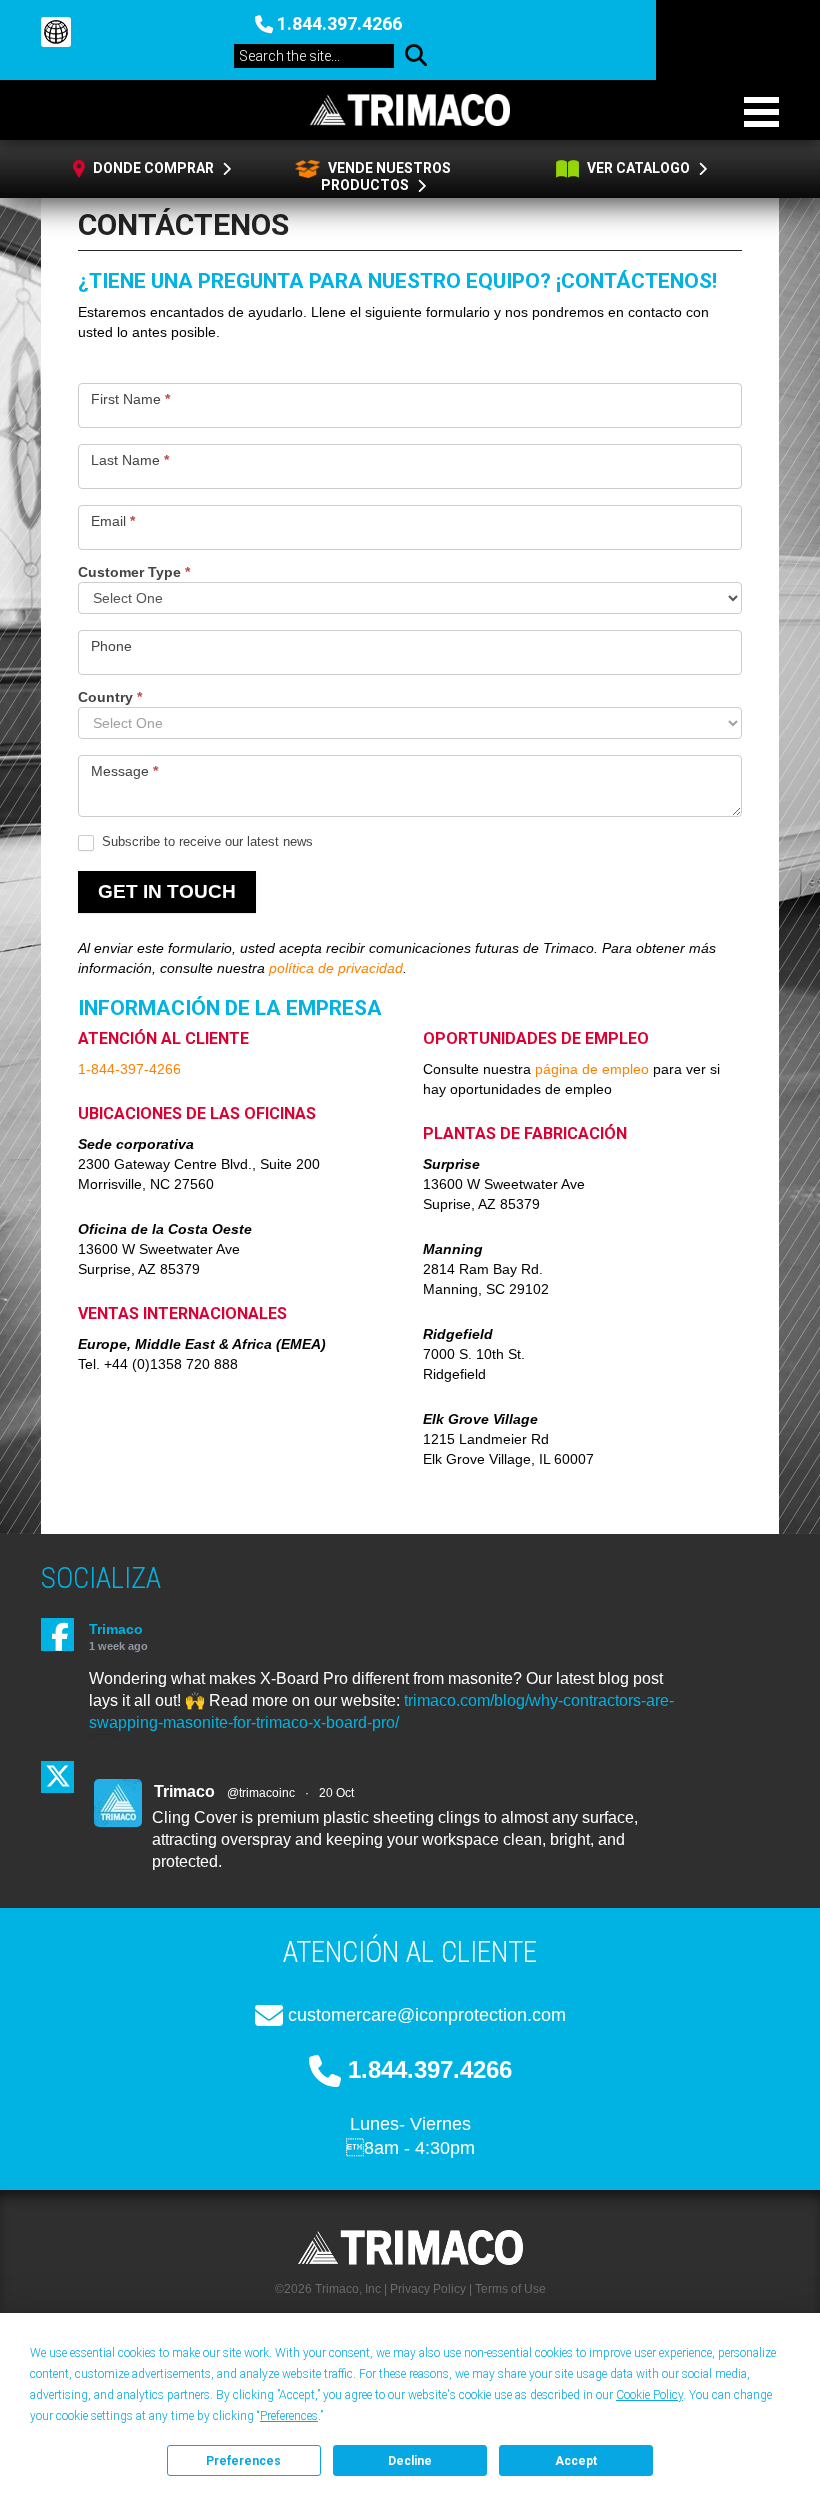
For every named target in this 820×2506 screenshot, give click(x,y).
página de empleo (592, 1069)
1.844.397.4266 (339, 23)
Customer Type (134, 572)
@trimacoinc (261, 1793)
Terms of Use (510, 2289)
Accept (576, 2461)
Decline (410, 2461)
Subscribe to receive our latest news (205, 841)
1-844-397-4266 (129, 1069)
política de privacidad (336, 968)
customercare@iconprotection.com (427, 2015)
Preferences (243, 2461)
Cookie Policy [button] (649, 2395)
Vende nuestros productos (386, 176)
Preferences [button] (289, 2416)
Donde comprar (153, 168)
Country (110, 697)
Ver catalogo (638, 168)
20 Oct (336, 1793)
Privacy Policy (428, 2289)
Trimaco (116, 1629)
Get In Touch (167, 891)
